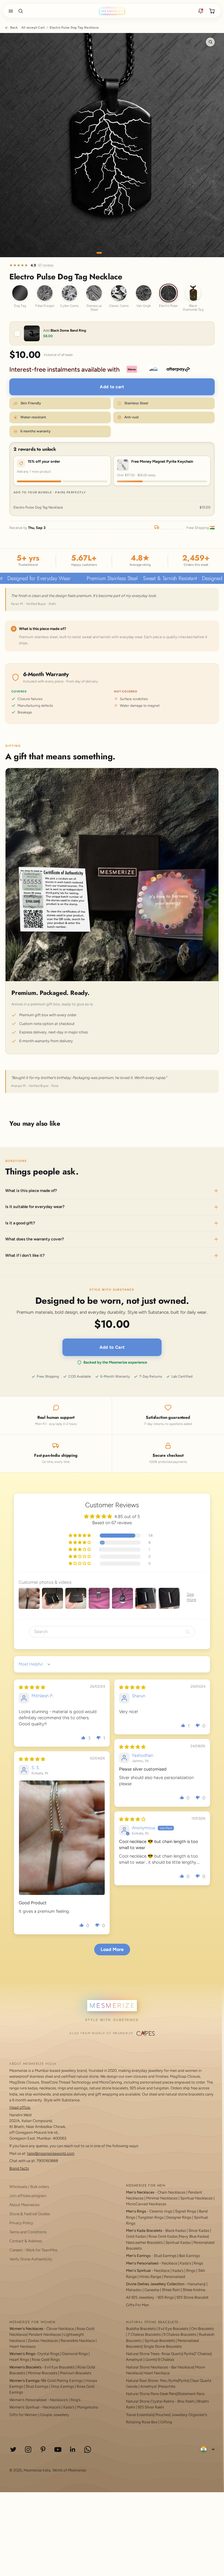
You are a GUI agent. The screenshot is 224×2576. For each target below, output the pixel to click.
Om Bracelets (202, 2329)
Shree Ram (171, 2290)
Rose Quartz (172, 2354)
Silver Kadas (199, 2230)
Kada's (185, 2263)
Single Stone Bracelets (163, 2346)
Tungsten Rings (151, 2217)
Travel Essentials (140, 2415)
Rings (198, 2263)
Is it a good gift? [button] (20, 1223)
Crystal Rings (48, 2354)
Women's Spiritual (24, 2407)
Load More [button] (112, 1949)
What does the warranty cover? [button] (35, 1239)
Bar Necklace (182, 2367)
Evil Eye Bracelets (60, 2367)
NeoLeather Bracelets (144, 2242)
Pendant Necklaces (45, 2334)
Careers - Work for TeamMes (33, 2250)
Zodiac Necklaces (43, 2341)
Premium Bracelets (76, 2373)
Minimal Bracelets (43, 2373)
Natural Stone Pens (142, 2394)
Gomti (151, 2360)
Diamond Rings (75, 2354)
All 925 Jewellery (140, 2297)
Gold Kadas (136, 2236)
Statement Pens (191, 2394)
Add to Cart (112, 1347)
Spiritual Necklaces (197, 2198)
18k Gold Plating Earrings (62, 2381)
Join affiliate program (28, 2196)
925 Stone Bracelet (192, 2297)
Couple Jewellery (55, 2415)
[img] (32, 1687)
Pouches (163, 2415)
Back (14, 28)
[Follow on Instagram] (28, 2449)
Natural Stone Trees (143, 2354)
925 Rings (166, 2297)
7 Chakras (203, 2354)
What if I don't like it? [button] (25, 1255)
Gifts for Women (23, 2415)
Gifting (166, 2422)
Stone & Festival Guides (30, 2214)
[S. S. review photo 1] (62, 1838)
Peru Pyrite (169, 2381)
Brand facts (19, 2168)
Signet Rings (186, 2211)
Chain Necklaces (171, 2192)
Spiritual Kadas (178, 2242)
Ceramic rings (161, 2211)
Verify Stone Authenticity (31, 2259)
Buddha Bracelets (141, 2329)
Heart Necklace (22, 2346)
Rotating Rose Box (142, 2422)
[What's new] (201, 11)
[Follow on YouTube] (58, 2449)
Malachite (167, 2386)
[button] (10, 11)
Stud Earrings (165, 2256)
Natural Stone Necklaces (147, 2367)
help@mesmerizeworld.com (51, 2153)
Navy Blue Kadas (194, 2236)
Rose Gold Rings (46, 2360)
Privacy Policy (21, 2223)
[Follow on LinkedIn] (73, 2449)
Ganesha (152, 2290)
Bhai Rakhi (186, 2401)
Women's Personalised (28, 2400)
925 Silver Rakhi (151, 2407)
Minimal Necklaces (162, 2198)
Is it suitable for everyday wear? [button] (35, 1207)
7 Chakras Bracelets (144, 2334)
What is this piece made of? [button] (31, 1191)
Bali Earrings (189, 2256)
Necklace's (52, 2407)
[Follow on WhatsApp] (88, 2449)
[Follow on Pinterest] (43, 2449)
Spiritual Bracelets (160, 2341)
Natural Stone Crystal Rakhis (150, 2401)
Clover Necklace (60, 2329)
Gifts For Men (138, 2305)
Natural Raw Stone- (143, 2381)
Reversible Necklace (78, 2341)
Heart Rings (19, 2360)
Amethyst (134, 2360)
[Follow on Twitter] (13, 2449)
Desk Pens (168, 2394)
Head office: (20, 2107)
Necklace (169, 2263)
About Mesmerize (24, 2205)
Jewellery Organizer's (189, 2415)
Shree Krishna (194, 2290)
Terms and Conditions (28, 2232)
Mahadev (134, 2290)
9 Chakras (166, 2360)
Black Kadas (176, 2230)
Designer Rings (179, 2217)
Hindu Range (150, 2277)
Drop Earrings (63, 2386)
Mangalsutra (87, 2407)
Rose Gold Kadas (163, 2236)
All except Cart (33, 28)
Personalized (175, 2277)
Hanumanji (197, 2284)
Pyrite (189, 2354)
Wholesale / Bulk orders (29, 2187)
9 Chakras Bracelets (180, 2334)
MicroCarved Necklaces (146, 2204)
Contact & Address (26, 2241)
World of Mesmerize (69, 2470)
